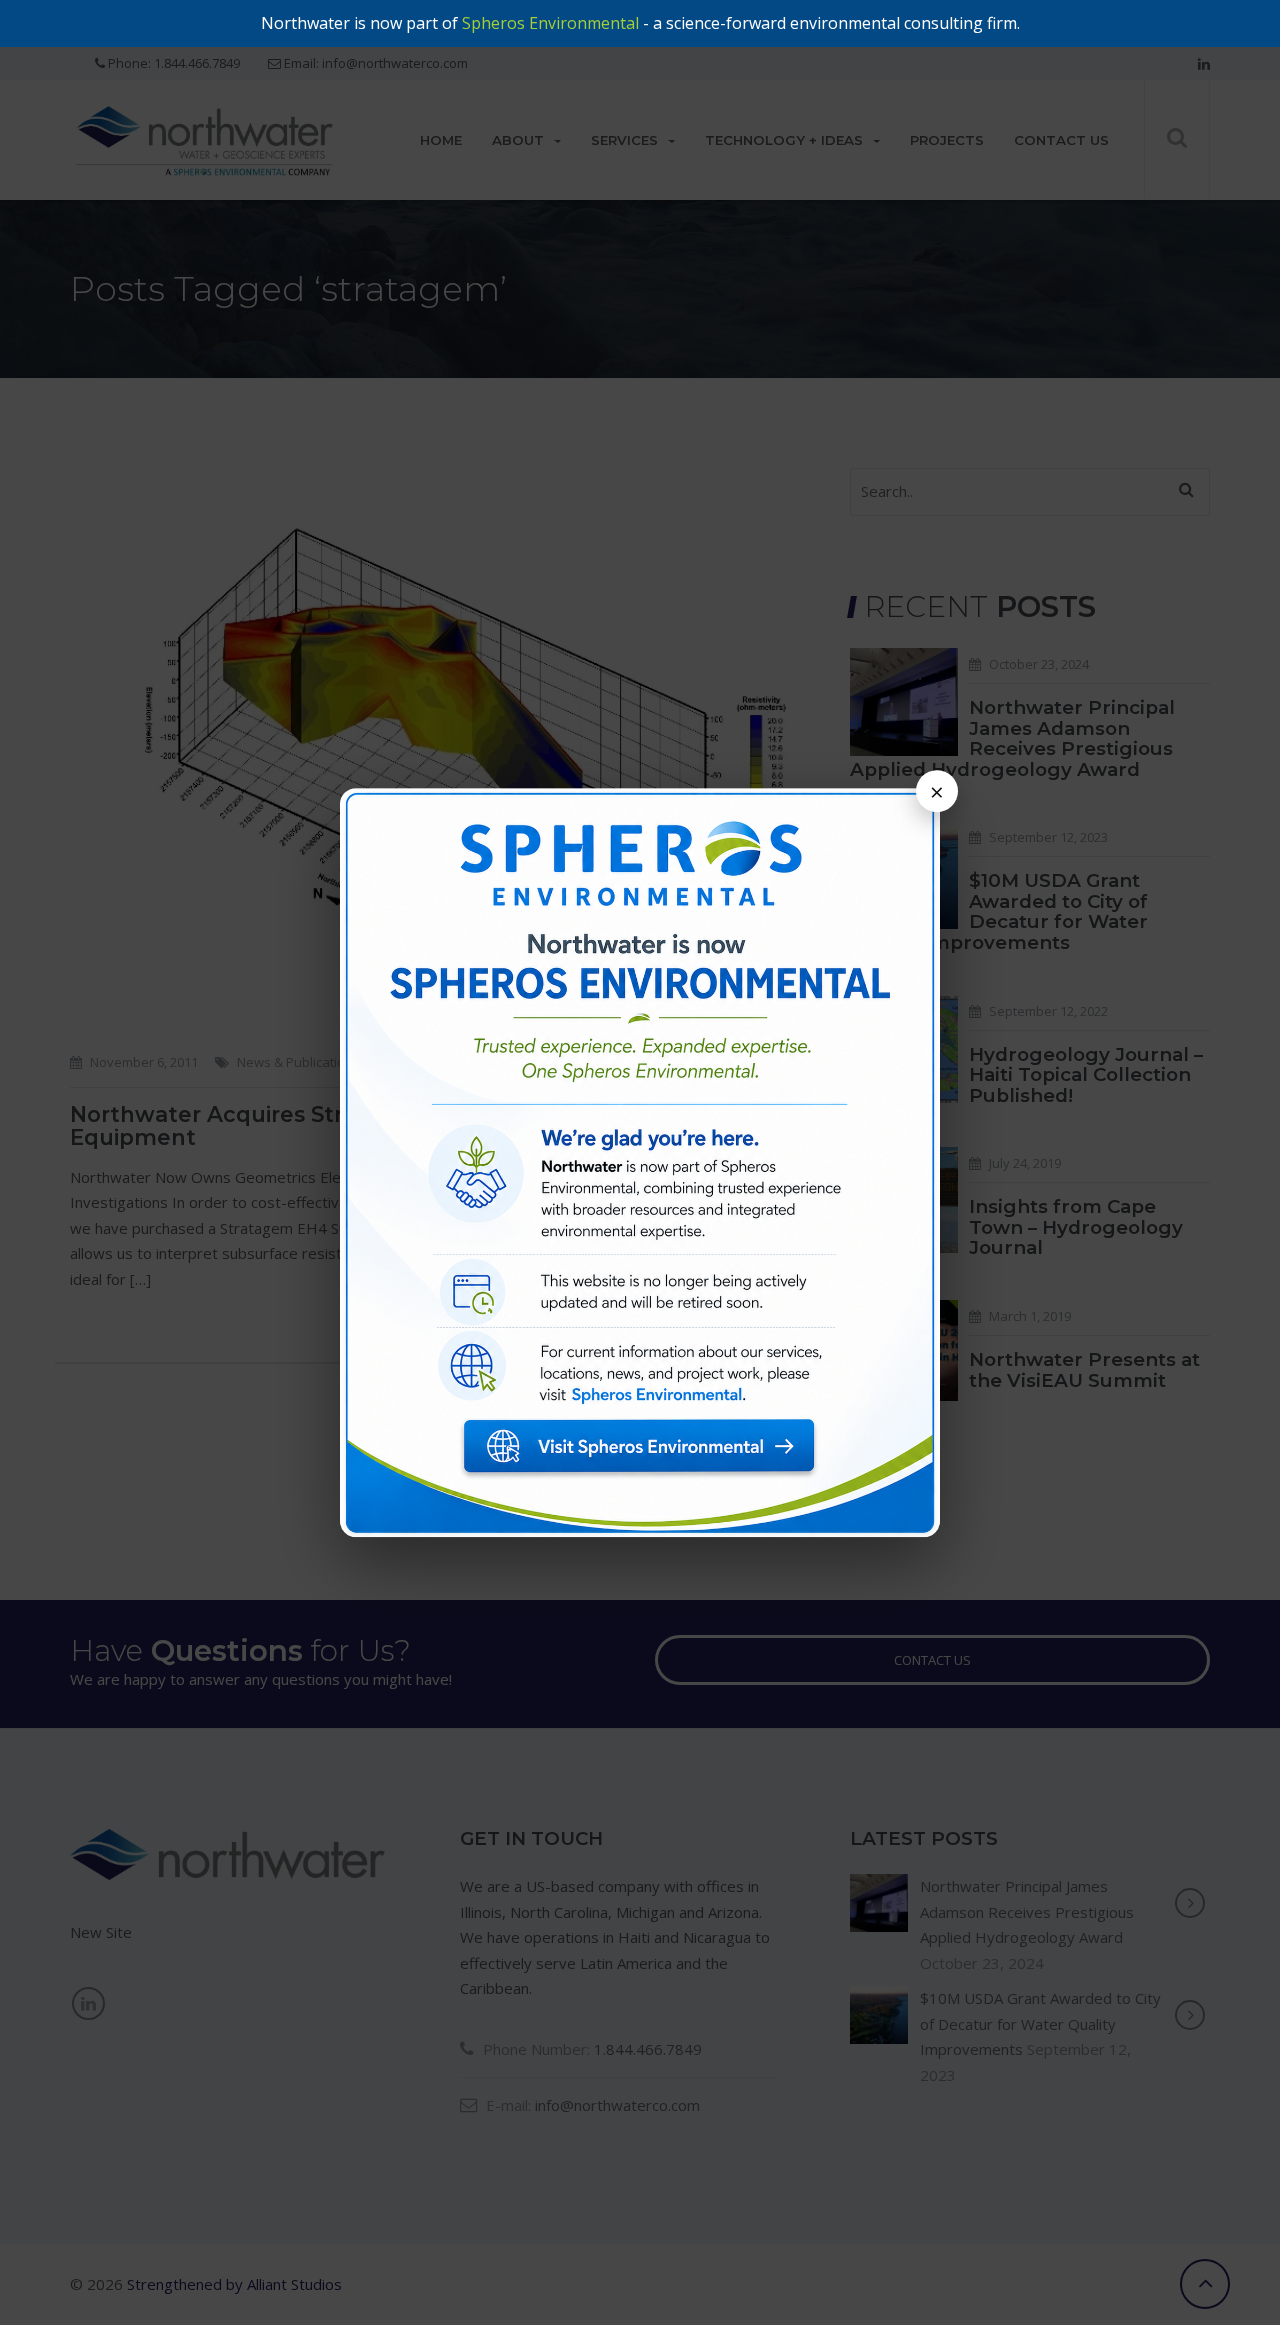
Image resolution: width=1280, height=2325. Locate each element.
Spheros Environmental (550, 23)
